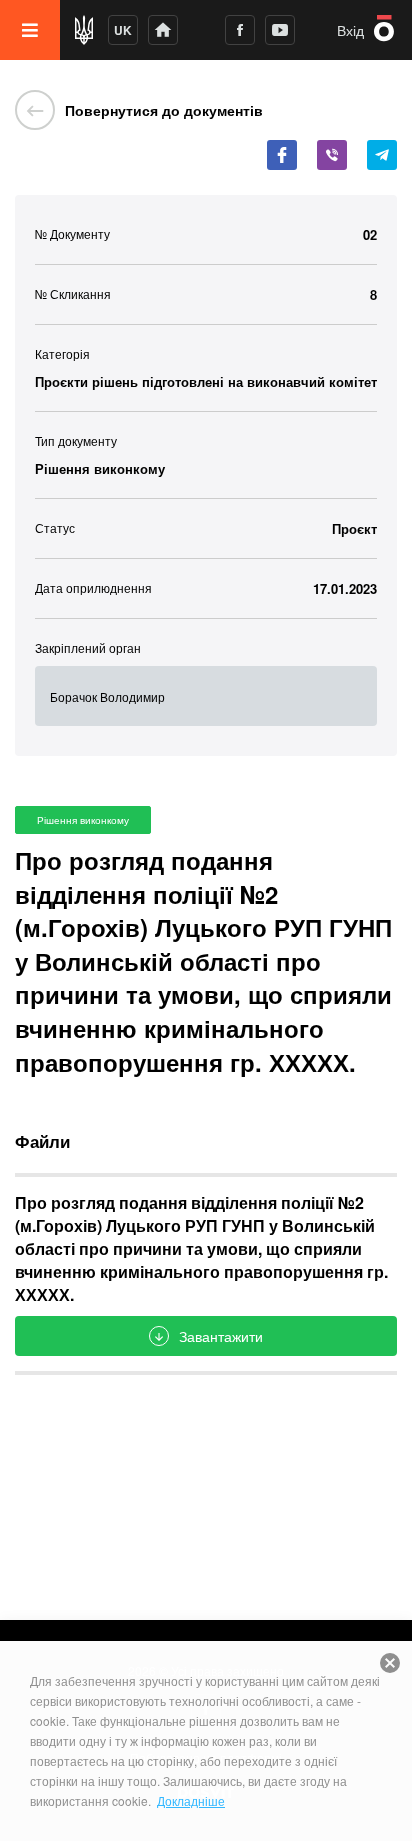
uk (123, 30)
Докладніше (191, 1800)
